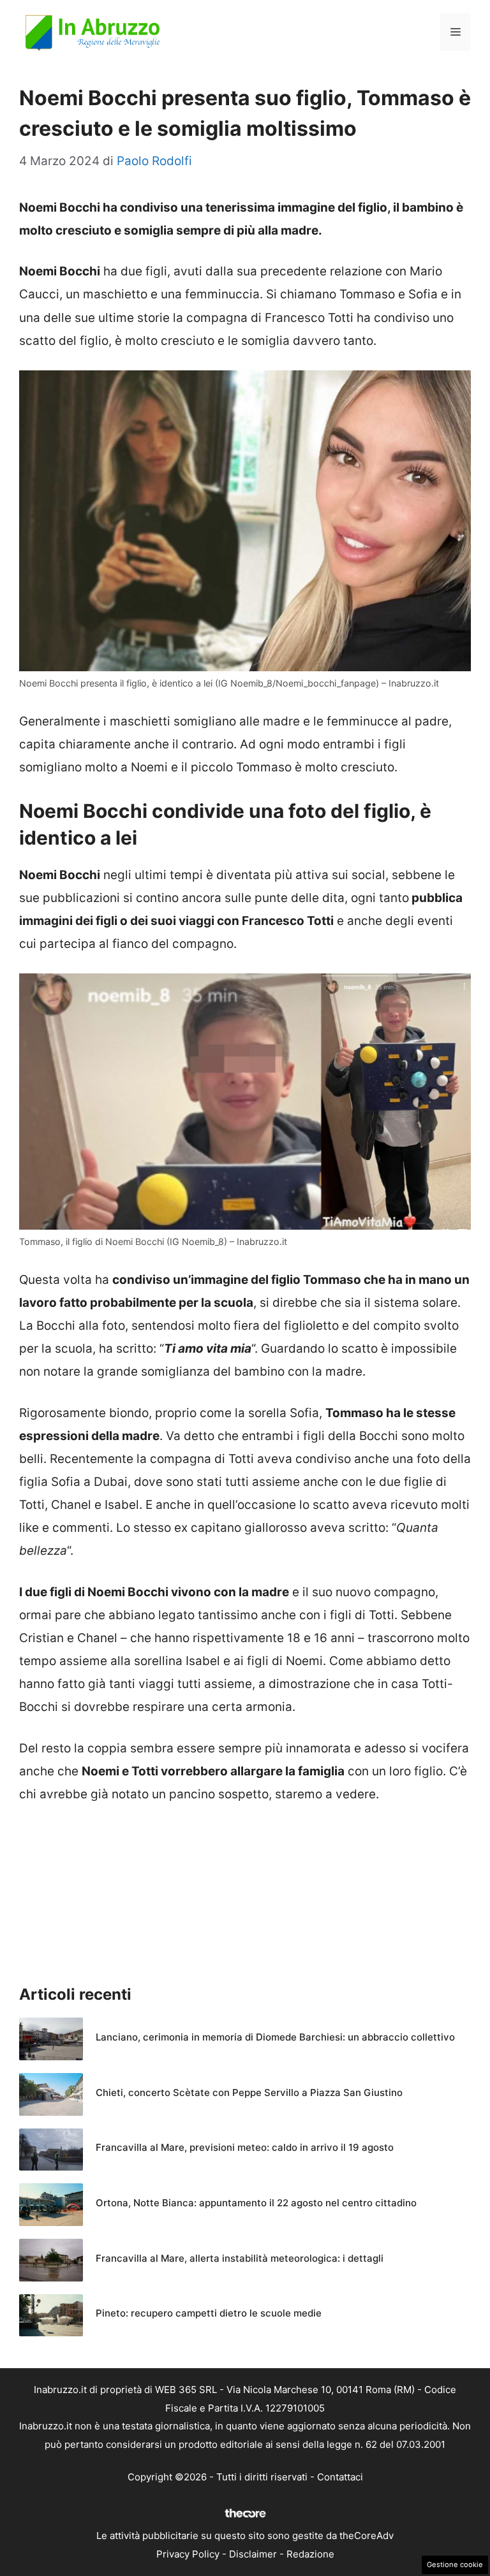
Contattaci (340, 2477)
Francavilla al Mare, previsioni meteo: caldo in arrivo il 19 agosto (245, 2147)
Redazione (310, 2554)
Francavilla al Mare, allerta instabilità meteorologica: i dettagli (240, 2258)
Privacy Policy (188, 2554)
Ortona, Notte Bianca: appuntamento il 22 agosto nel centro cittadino (256, 2203)
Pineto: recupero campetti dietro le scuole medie (209, 2313)
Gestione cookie (455, 2565)
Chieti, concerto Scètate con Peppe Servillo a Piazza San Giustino (249, 2092)
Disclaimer (253, 2554)
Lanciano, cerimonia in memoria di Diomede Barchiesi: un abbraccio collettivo (275, 2037)
